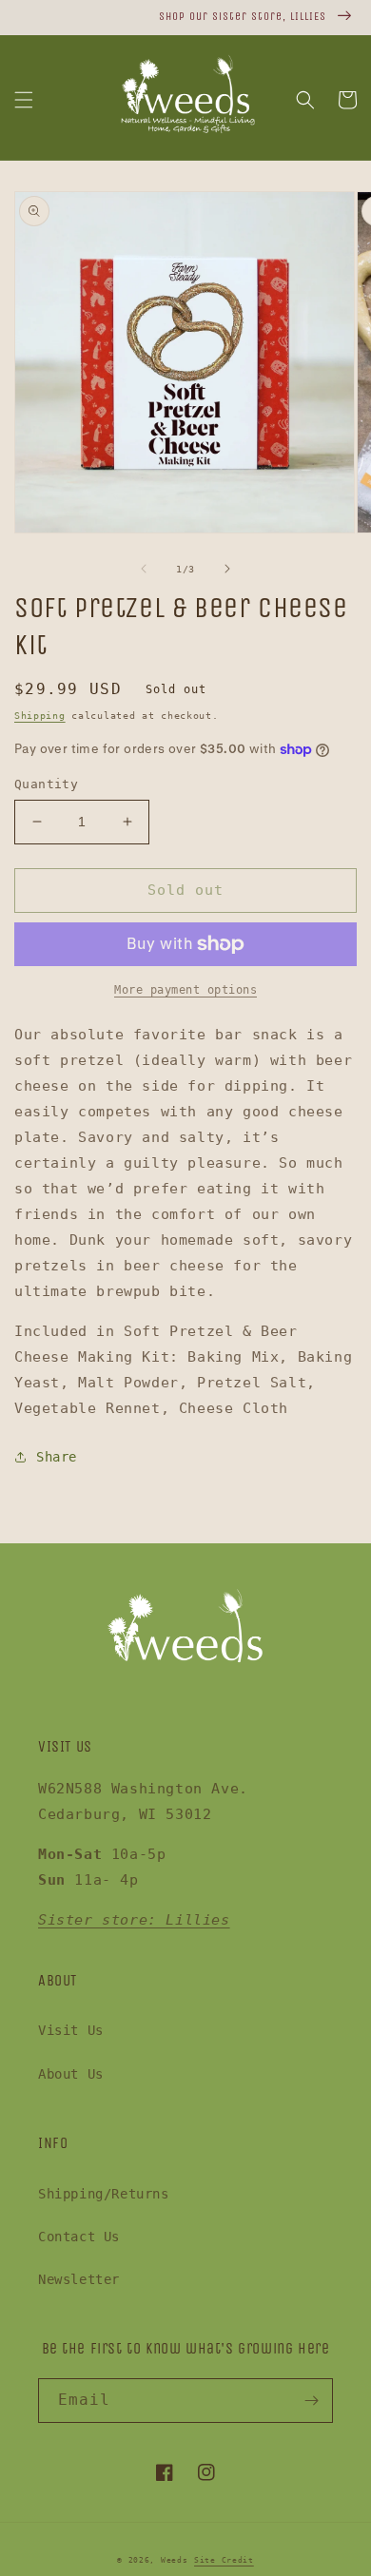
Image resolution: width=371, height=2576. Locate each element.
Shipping (40, 716)
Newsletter (79, 2279)
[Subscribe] (311, 2401)
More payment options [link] (185, 990)
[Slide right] (227, 569)
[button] (24, 100)
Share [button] (57, 1457)
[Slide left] (144, 569)
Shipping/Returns (104, 2194)
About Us (71, 2074)
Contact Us (79, 2237)
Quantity (46, 784)
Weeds (175, 2560)
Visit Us (71, 2030)
